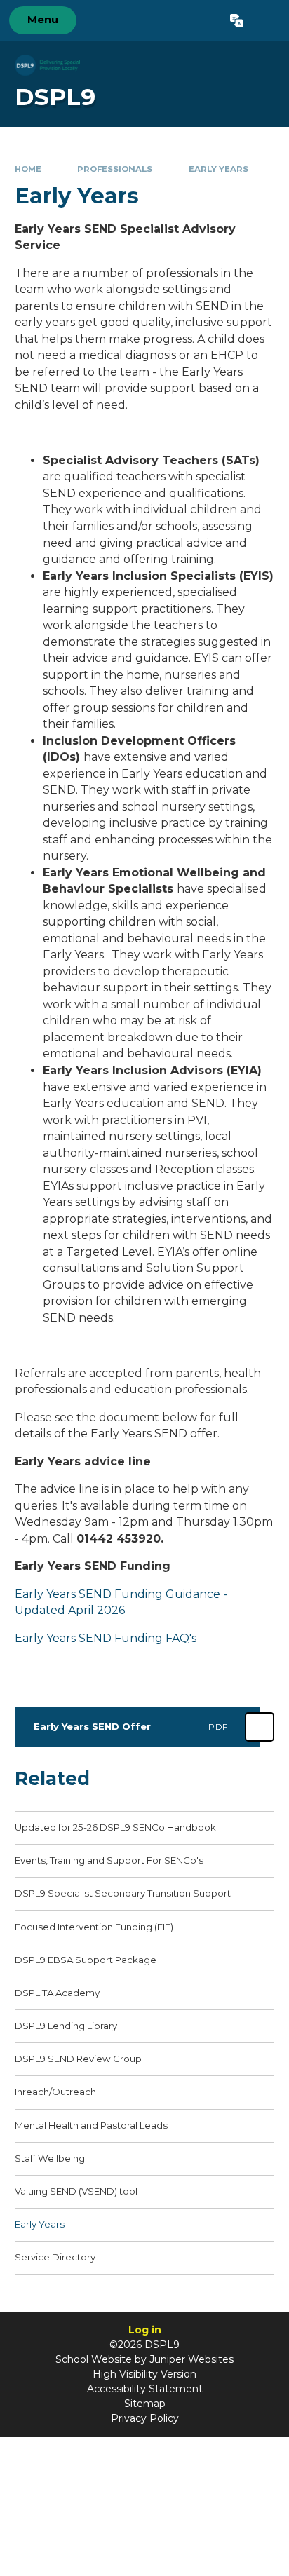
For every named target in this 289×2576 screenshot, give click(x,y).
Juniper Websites (191, 2359)
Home (28, 169)
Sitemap (145, 2404)
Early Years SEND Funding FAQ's (106, 1638)
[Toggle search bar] (266, 20)
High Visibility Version (144, 2374)
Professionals (115, 169)
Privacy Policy (145, 2418)
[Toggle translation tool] (236, 20)
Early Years (219, 169)
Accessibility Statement (145, 2389)
